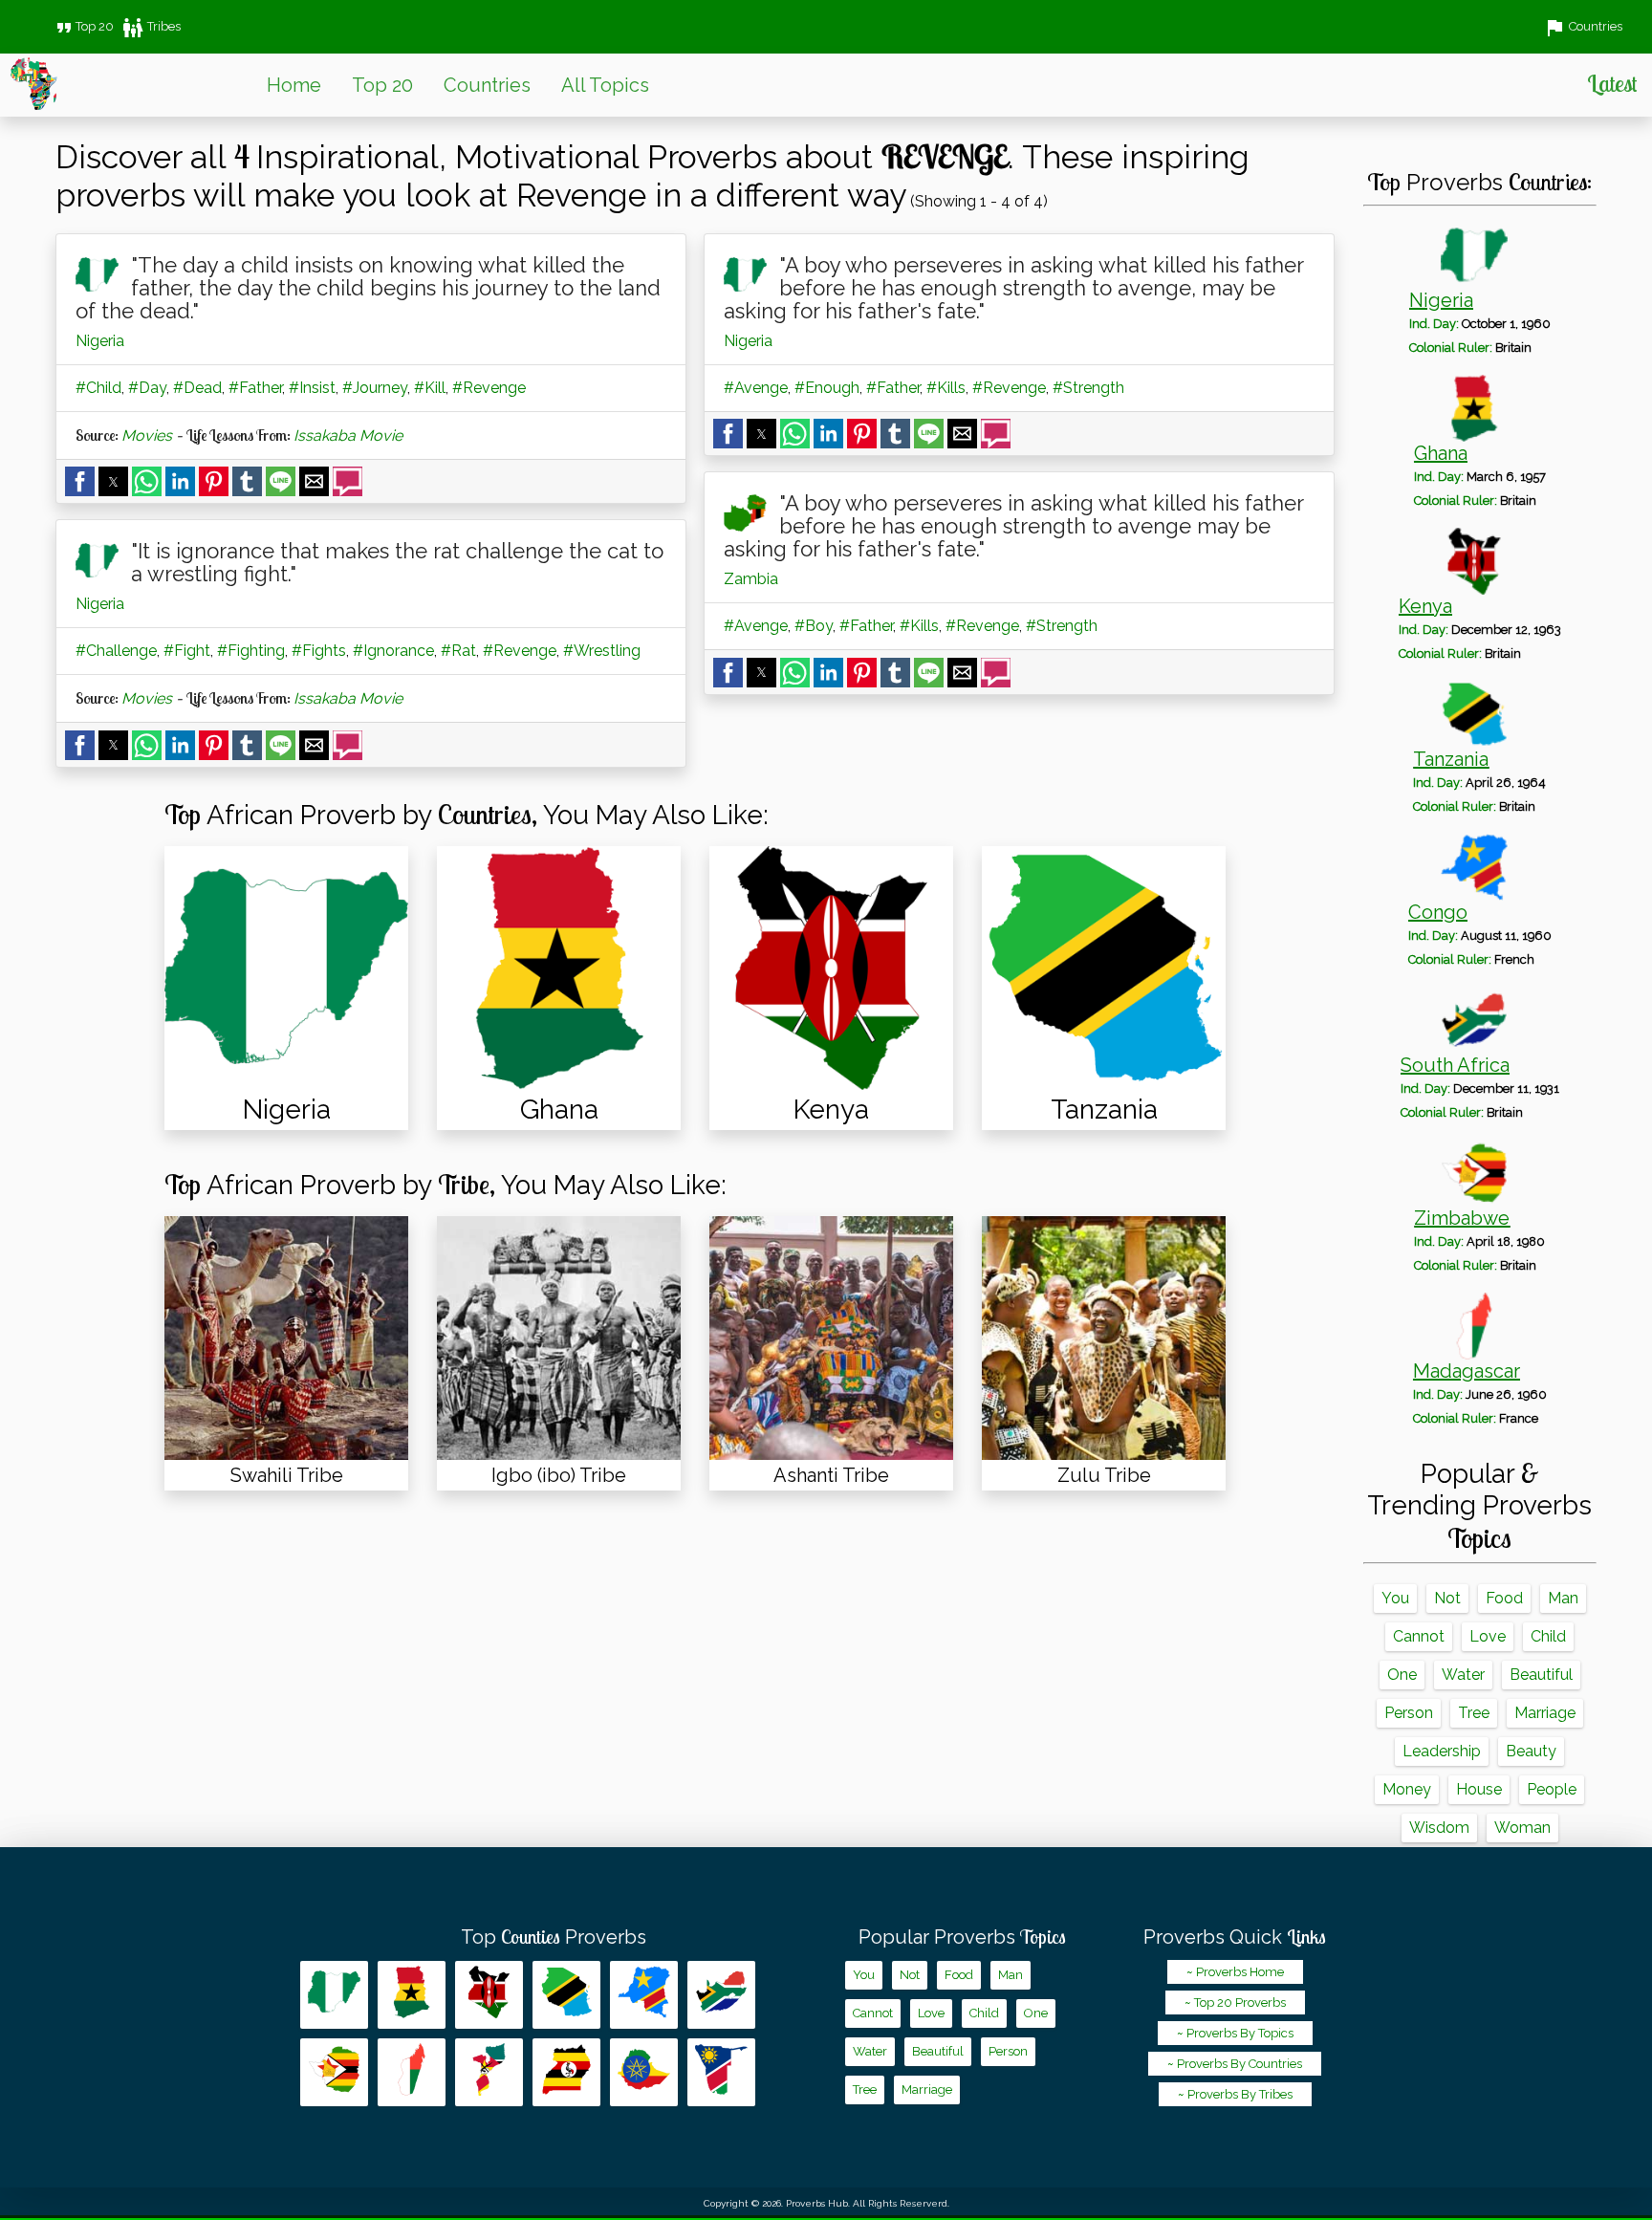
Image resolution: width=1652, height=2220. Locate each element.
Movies (147, 435)
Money (1407, 1789)
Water (1463, 1675)
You (1395, 1598)
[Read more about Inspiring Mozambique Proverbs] (489, 2072)
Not (1447, 1598)
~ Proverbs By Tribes (1235, 2094)
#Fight (187, 651)
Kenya (1425, 606)
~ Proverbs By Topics (1235, 2033)
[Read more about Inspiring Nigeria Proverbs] (334, 1995)
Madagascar (1467, 1371)
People (1552, 1789)
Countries (487, 85)
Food (1504, 1598)
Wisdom (1439, 1828)
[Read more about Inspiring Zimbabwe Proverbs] (334, 2072)
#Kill (430, 388)
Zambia (751, 579)
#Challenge (116, 651)
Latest (1612, 83)
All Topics (605, 85)
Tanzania (1451, 759)
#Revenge (489, 388)
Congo (1438, 912)
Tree (1474, 1713)
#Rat (458, 651)
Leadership (1442, 1751)
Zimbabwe (1462, 1218)
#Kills (946, 388)
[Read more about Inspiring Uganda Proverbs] (566, 2072)
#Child (98, 388)
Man (1563, 1598)
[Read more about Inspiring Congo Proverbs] (644, 1995)
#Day (147, 388)
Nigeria (100, 341)
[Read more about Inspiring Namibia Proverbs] (721, 2072)
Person (1409, 1713)
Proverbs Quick (1235, 1937)
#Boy (814, 626)
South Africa (1455, 1065)
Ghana (1441, 453)
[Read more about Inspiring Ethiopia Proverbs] (644, 2072)
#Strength (1088, 388)
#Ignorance (393, 651)
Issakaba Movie (348, 435)
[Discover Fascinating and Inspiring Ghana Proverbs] (559, 968)
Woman (1522, 1828)
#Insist (312, 388)
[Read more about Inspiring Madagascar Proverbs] (412, 2072)
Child (1548, 1636)
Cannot (1419, 1636)
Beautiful (1541, 1675)
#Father (255, 388)
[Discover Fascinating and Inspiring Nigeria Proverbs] (286, 968)
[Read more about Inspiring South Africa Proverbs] (721, 1995)
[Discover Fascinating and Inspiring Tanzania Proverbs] (1104, 968)
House (1479, 1789)
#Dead (197, 388)
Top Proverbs (554, 1937)
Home (294, 85)
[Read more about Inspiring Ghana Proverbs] (412, 1995)
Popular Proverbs (962, 1937)
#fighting (251, 651)
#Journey (375, 388)
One (1402, 1675)
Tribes (151, 26)
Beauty (1531, 1751)
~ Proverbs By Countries (1235, 2064)
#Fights (319, 651)
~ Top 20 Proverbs (1235, 2002)
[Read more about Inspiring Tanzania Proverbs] (566, 1995)
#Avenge (756, 388)
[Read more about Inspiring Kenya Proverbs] (489, 1995)
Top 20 (83, 26)
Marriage (1545, 1713)
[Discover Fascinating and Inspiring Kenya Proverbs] (831, 968)
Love (1488, 1636)
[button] (80, 481)
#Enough (827, 388)
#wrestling (602, 651)
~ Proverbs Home (1235, 1972)
